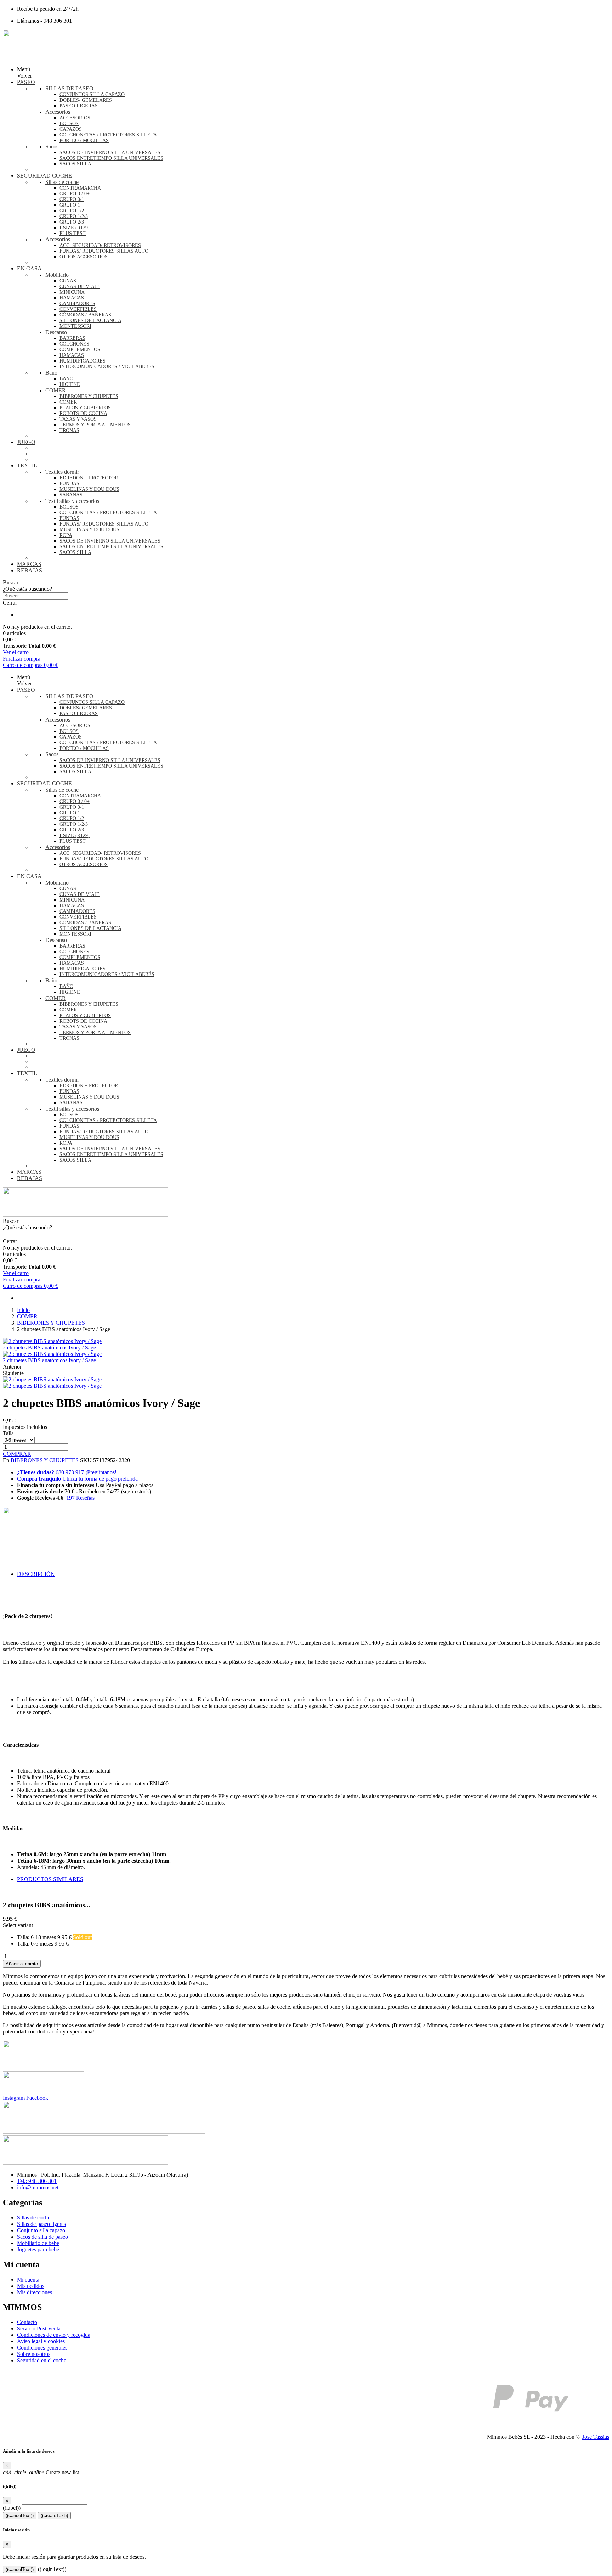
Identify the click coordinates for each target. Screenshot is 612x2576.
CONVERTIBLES (78, 309)
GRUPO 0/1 (72, 199)
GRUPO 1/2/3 (74, 216)
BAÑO (66, 379)
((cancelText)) (20, 2516)
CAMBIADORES (77, 304)
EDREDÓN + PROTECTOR (89, 478)
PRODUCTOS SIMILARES (50, 1879)
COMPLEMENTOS (80, 350)
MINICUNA (72, 292)
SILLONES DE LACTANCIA (90, 321)
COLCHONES (74, 344)
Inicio (23, 1310)
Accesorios (58, 239)
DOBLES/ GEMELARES (86, 100)
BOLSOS (69, 124)
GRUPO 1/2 (72, 211)
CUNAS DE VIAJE (80, 287)
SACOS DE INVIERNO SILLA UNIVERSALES (110, 153)
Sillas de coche (62, 182)
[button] (306, 583)
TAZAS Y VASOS (78, 419)
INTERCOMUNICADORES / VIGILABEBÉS (107, 367)
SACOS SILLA (75, 164)
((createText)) (54, 2516)
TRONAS (69, 430)
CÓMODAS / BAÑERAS (85, 315)
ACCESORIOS (75, 118)
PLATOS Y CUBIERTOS (85, 408)
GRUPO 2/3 (72, 222)
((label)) (12, 2508)
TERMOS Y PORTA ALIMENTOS (95, 425)
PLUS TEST (73, 233)
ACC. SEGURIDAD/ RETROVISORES (100, 245)
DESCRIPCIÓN (36, 1574)
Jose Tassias (596, 2437)
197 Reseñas (80, 1498)
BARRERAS (72, 338)
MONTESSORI (75, 326)
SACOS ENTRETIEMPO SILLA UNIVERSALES (111, 158)
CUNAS (68, 281)
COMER (56, 390)
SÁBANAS (71, 495)
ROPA (66, 535)
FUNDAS (69, 484)
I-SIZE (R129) (75, 228)
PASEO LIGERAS (79, 106)
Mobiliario (57, 275)
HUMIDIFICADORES (83, 361)
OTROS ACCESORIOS (84, 257)
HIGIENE (70, 384)
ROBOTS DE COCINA (83, 413)
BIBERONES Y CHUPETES (89, 396)
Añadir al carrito (22, 1964)
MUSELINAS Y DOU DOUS (89, 489)
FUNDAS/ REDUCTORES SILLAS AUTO (104, 251)
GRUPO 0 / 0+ (75, 194)
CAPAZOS (71, 129)
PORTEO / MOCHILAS (84, 141)
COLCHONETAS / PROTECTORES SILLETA (108, 135)
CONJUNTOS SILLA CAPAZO (92, 94)
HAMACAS (72, 298)
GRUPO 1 (70, 205)
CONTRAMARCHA (80, 188)
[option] (313, 1937)
